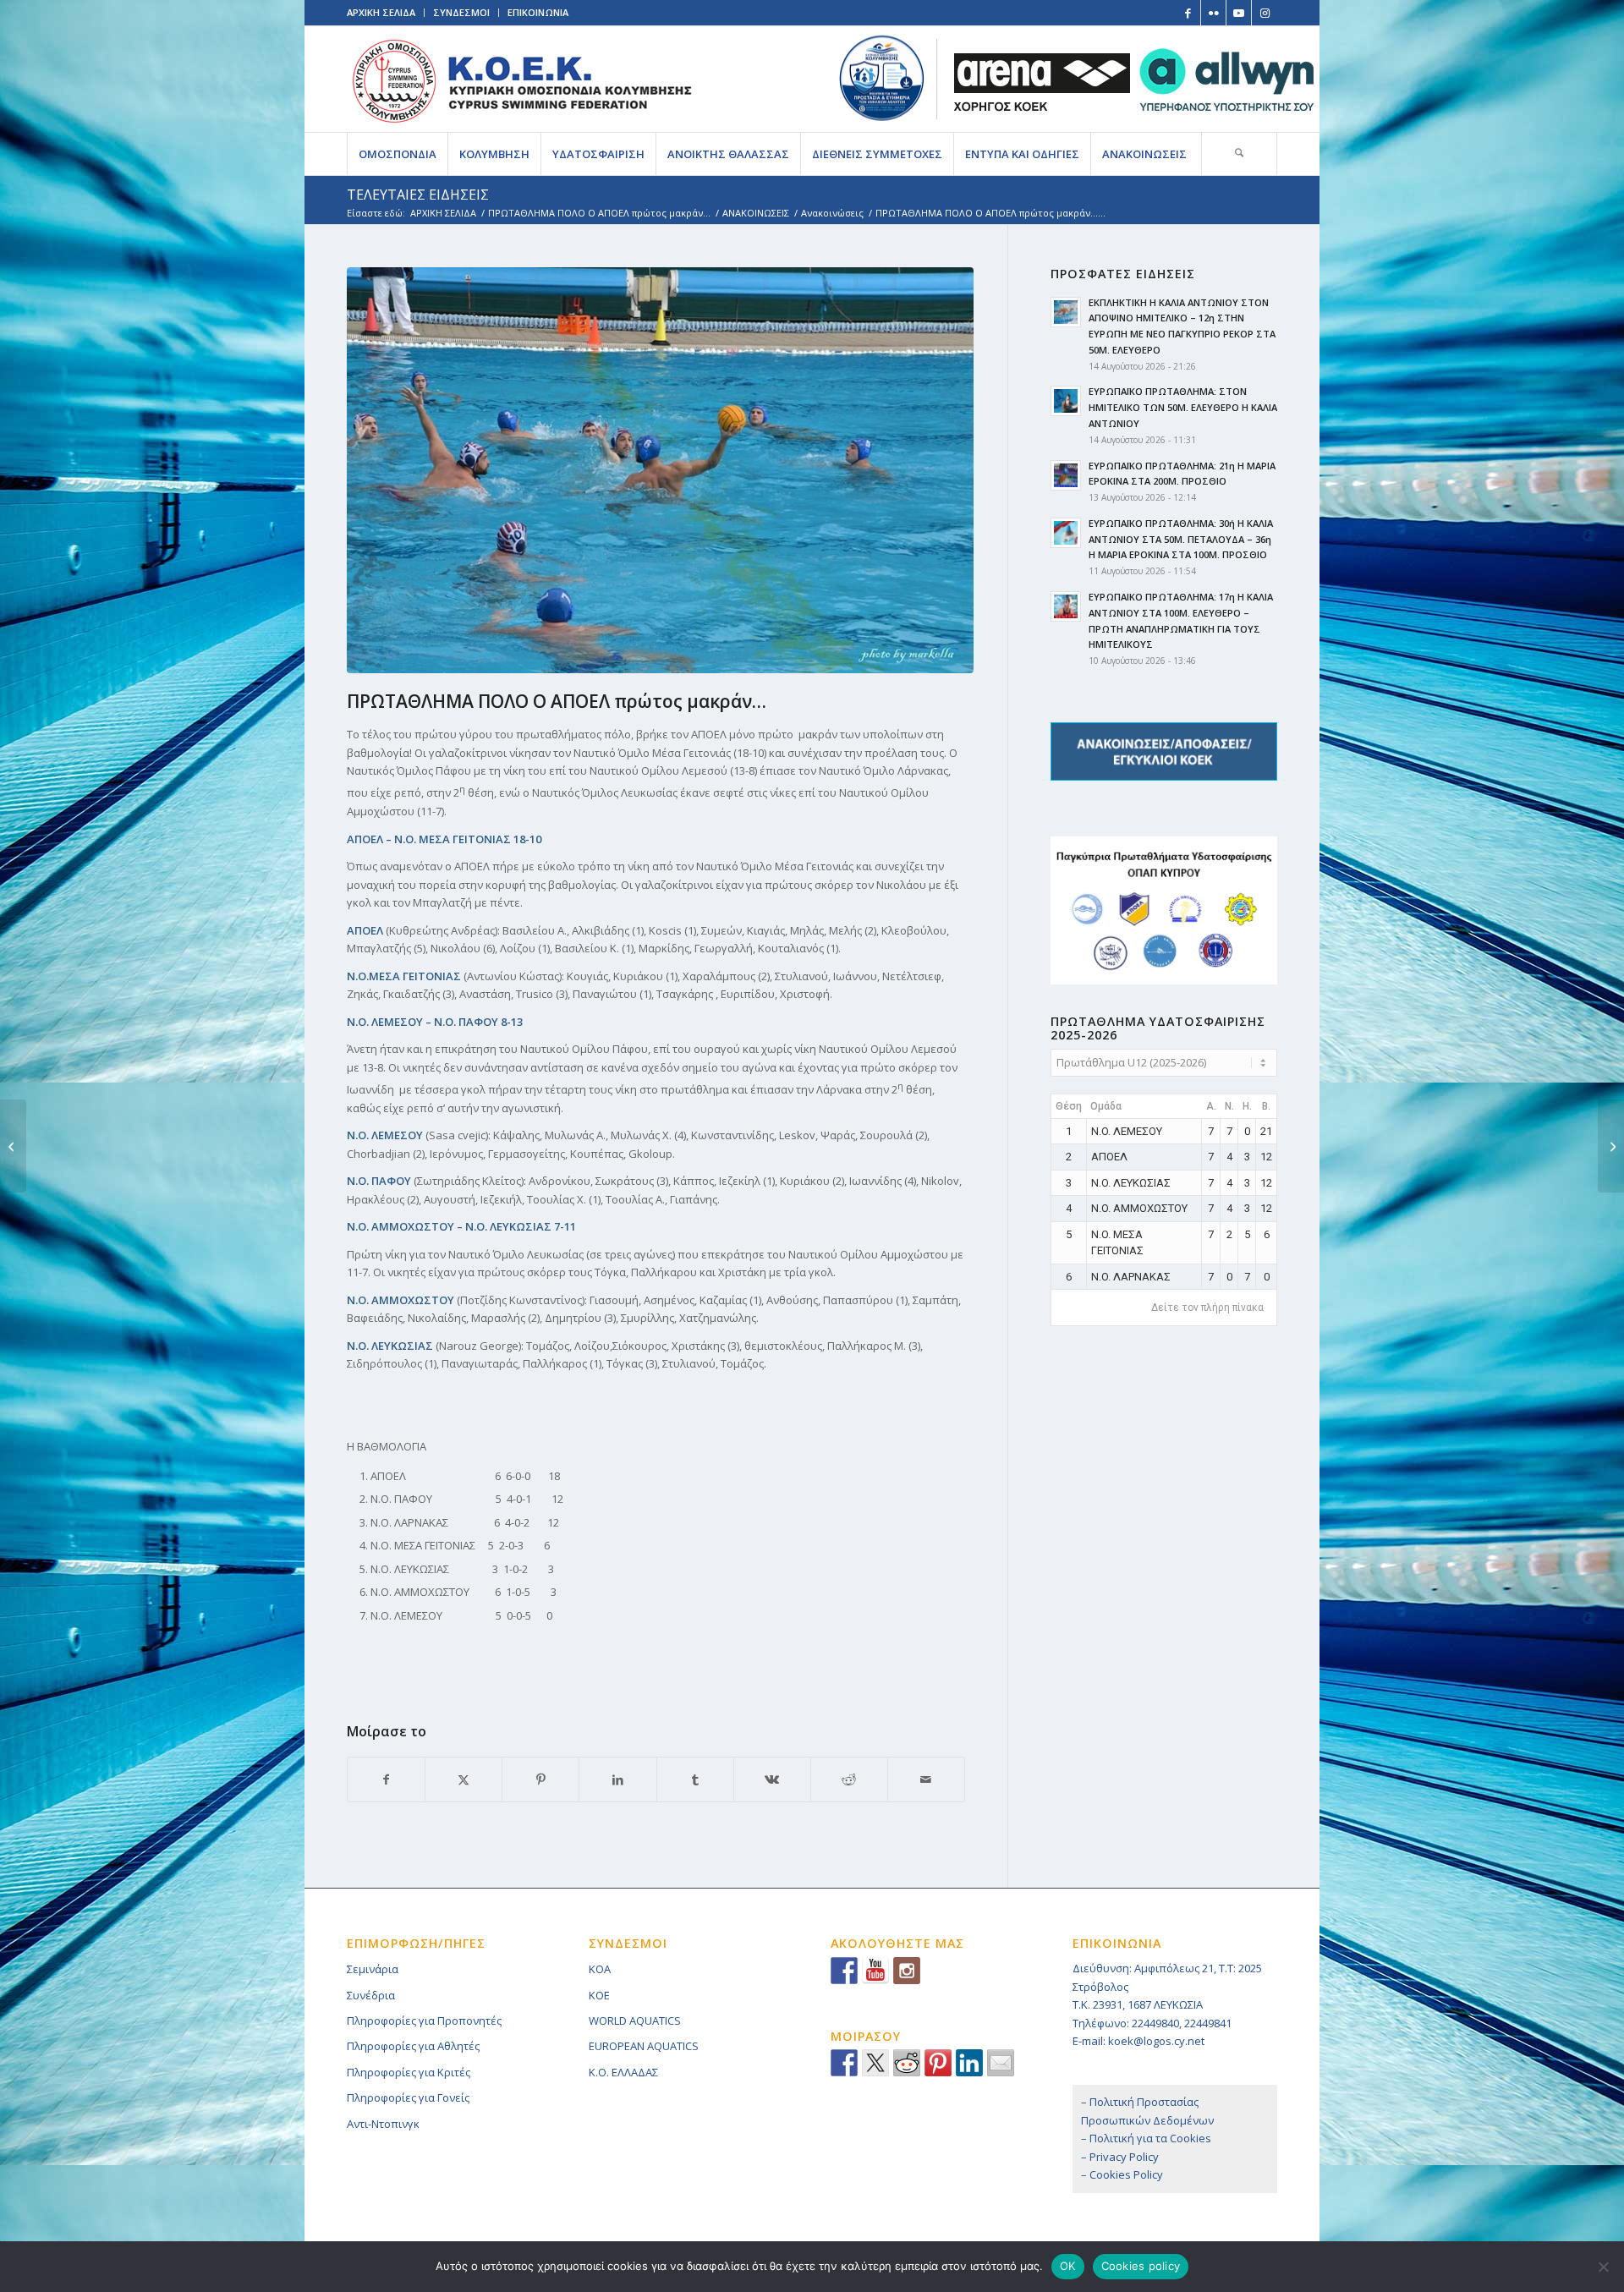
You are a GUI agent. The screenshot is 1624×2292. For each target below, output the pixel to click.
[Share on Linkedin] (969, 2063)
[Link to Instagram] (1265, 13)
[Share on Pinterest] (540, 1779)
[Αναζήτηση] (1239, 154)
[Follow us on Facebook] (844, 1971)
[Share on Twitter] (875, 2063)
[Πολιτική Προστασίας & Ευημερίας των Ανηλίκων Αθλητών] (882, 78)
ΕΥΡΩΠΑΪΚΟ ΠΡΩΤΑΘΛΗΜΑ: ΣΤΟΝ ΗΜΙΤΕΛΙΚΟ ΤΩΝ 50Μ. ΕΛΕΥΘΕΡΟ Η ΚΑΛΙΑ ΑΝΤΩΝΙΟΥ (1183, 407)
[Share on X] (464, 1779)
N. (1229, 1106)
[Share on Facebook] (386, 1779)
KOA (600, 1969)
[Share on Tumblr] (695, 1779)
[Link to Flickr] (1213, 13)
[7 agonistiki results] (664, 470)
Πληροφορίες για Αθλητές (413, 2046)
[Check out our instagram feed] (907, 1971)
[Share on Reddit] (849, 1779)
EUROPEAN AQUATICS (644, 2046)
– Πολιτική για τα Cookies (1146, 2138)
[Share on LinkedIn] (617, 1779)
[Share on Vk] (772, 1779)
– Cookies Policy (1122, 2174)
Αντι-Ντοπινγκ (383, 2124)
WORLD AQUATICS (635, 2021)
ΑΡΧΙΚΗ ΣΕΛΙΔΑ (381, 12)
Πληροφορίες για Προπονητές (424, 2021)
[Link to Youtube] (1239, 13)
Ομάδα (1106, 1106)
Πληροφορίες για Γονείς (408, 2097)
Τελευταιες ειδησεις (418, 195)
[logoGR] (521, 79)
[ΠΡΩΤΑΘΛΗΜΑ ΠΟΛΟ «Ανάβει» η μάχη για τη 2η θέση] (13, 1146)
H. (1247, 1106)
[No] (1603, 2267)
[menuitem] (397, 154)
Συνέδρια (371, 1995)
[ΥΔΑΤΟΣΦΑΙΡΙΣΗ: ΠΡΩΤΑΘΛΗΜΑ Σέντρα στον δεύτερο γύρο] (1611, 1146)
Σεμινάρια (373, 1969)
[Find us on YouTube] (875, 1971)
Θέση (1069, 1106)
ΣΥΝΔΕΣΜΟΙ (461, 12)
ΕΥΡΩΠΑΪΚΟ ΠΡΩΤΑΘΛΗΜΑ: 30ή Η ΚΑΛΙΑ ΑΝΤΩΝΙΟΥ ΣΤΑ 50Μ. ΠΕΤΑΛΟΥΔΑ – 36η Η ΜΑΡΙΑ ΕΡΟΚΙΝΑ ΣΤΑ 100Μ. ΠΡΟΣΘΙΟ (1181, 539)
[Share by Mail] (926, 1779)
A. (1211, 1106)
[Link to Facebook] (1188, 13)
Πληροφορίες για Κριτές (409, 2072)
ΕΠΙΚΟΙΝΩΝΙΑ (538, 12)
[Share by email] (1001, 2063)
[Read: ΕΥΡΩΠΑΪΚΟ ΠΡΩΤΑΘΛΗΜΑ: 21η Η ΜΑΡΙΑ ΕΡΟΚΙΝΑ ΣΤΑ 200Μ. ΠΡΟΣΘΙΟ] (1066, 475)
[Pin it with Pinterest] (938, 2063)
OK (1068, 2266)
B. (1266, 1106)
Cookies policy (1141, 2266)
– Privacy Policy (1120, 2157)
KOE (599, 1995)
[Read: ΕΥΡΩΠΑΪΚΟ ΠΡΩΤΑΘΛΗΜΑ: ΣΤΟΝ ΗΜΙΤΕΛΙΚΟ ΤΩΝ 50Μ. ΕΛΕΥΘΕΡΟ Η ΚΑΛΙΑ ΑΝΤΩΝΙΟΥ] (1066, 401)
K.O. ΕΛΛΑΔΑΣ (623, 2072)
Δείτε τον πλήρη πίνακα (1207, 1308)
